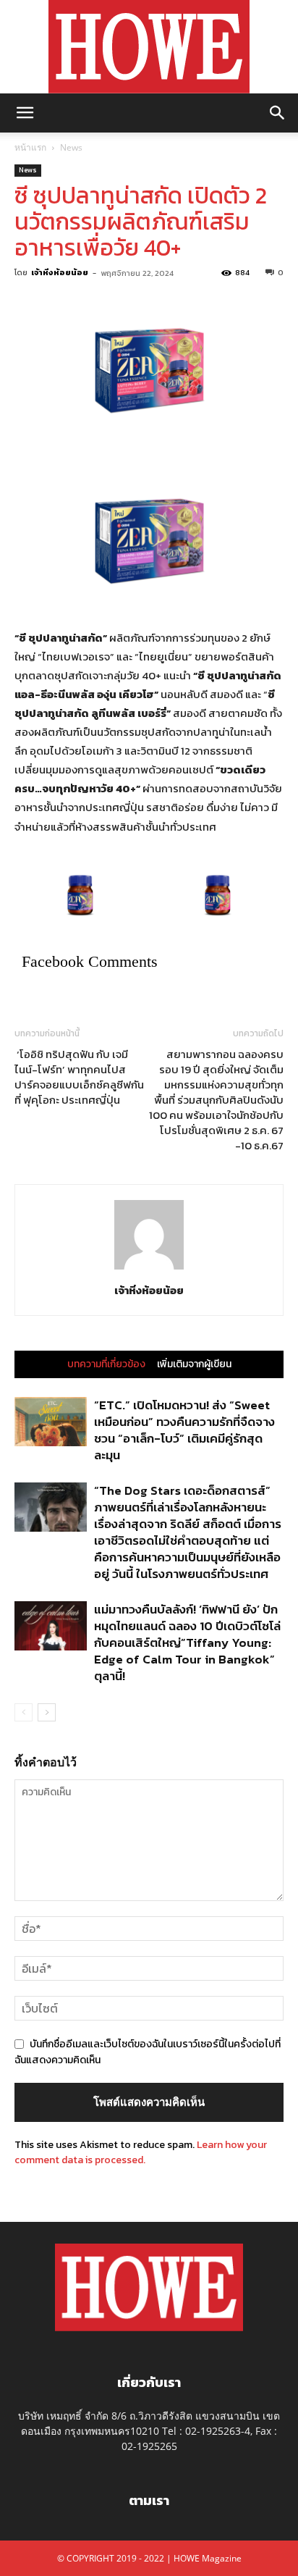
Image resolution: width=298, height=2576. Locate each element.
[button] (25, 113)
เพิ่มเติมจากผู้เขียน (194, 1364)
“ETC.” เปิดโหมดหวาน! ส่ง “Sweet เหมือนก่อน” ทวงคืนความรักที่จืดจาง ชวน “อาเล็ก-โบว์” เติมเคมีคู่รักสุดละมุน (184, 1430)
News (71, 147)
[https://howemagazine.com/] (149, 47)
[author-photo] (149, 1270)
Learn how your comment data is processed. (141, 2152)
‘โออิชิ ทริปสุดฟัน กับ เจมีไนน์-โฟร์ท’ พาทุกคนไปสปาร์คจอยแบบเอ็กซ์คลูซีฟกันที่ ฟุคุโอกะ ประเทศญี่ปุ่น (79, 1077)
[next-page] (47, 1712)
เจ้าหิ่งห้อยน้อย (60, 272)
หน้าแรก (30, 147)
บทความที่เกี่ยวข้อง (106, 1364)
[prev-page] (24, 1712)
